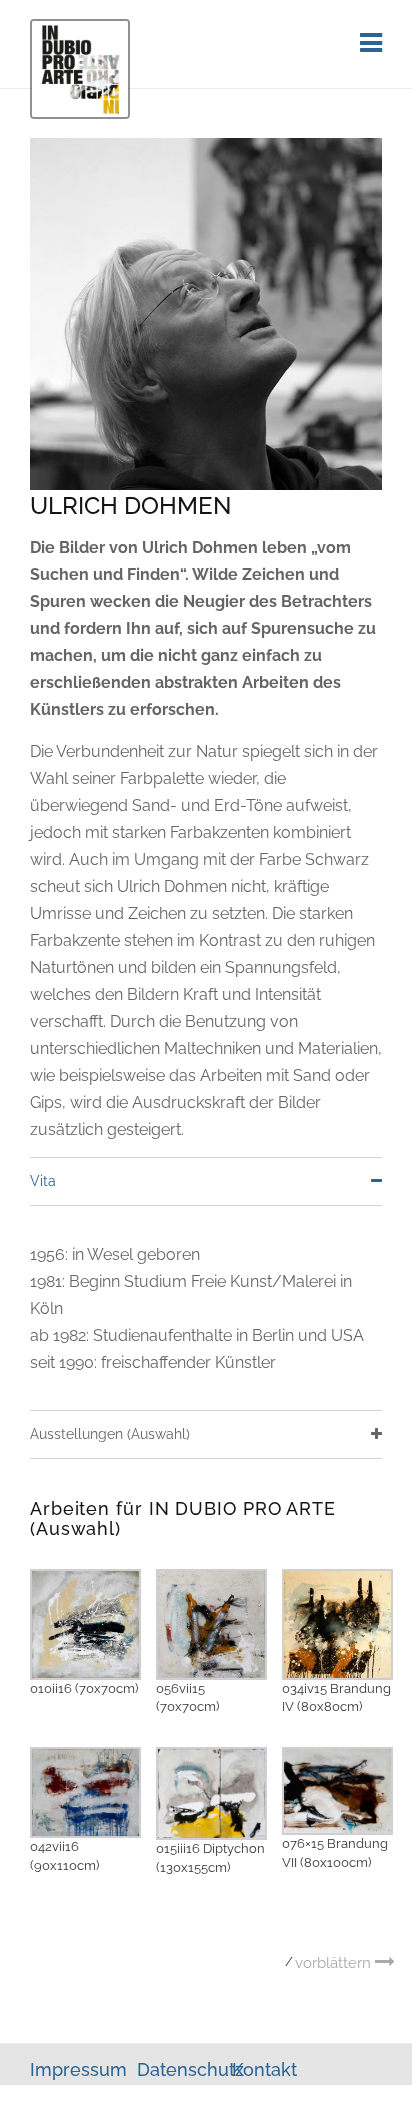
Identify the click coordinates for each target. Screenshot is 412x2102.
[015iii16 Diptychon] (211, 1792)
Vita (43, 1181)
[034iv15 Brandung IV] (337, 1622)
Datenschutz (190, 2069)
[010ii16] (85, 1622)
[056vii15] (211, 1622)
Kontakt (264, 2069)
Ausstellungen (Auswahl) (110, 1434)
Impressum (81, 2069)
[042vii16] (85, 1791)
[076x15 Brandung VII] (337, 1789)
